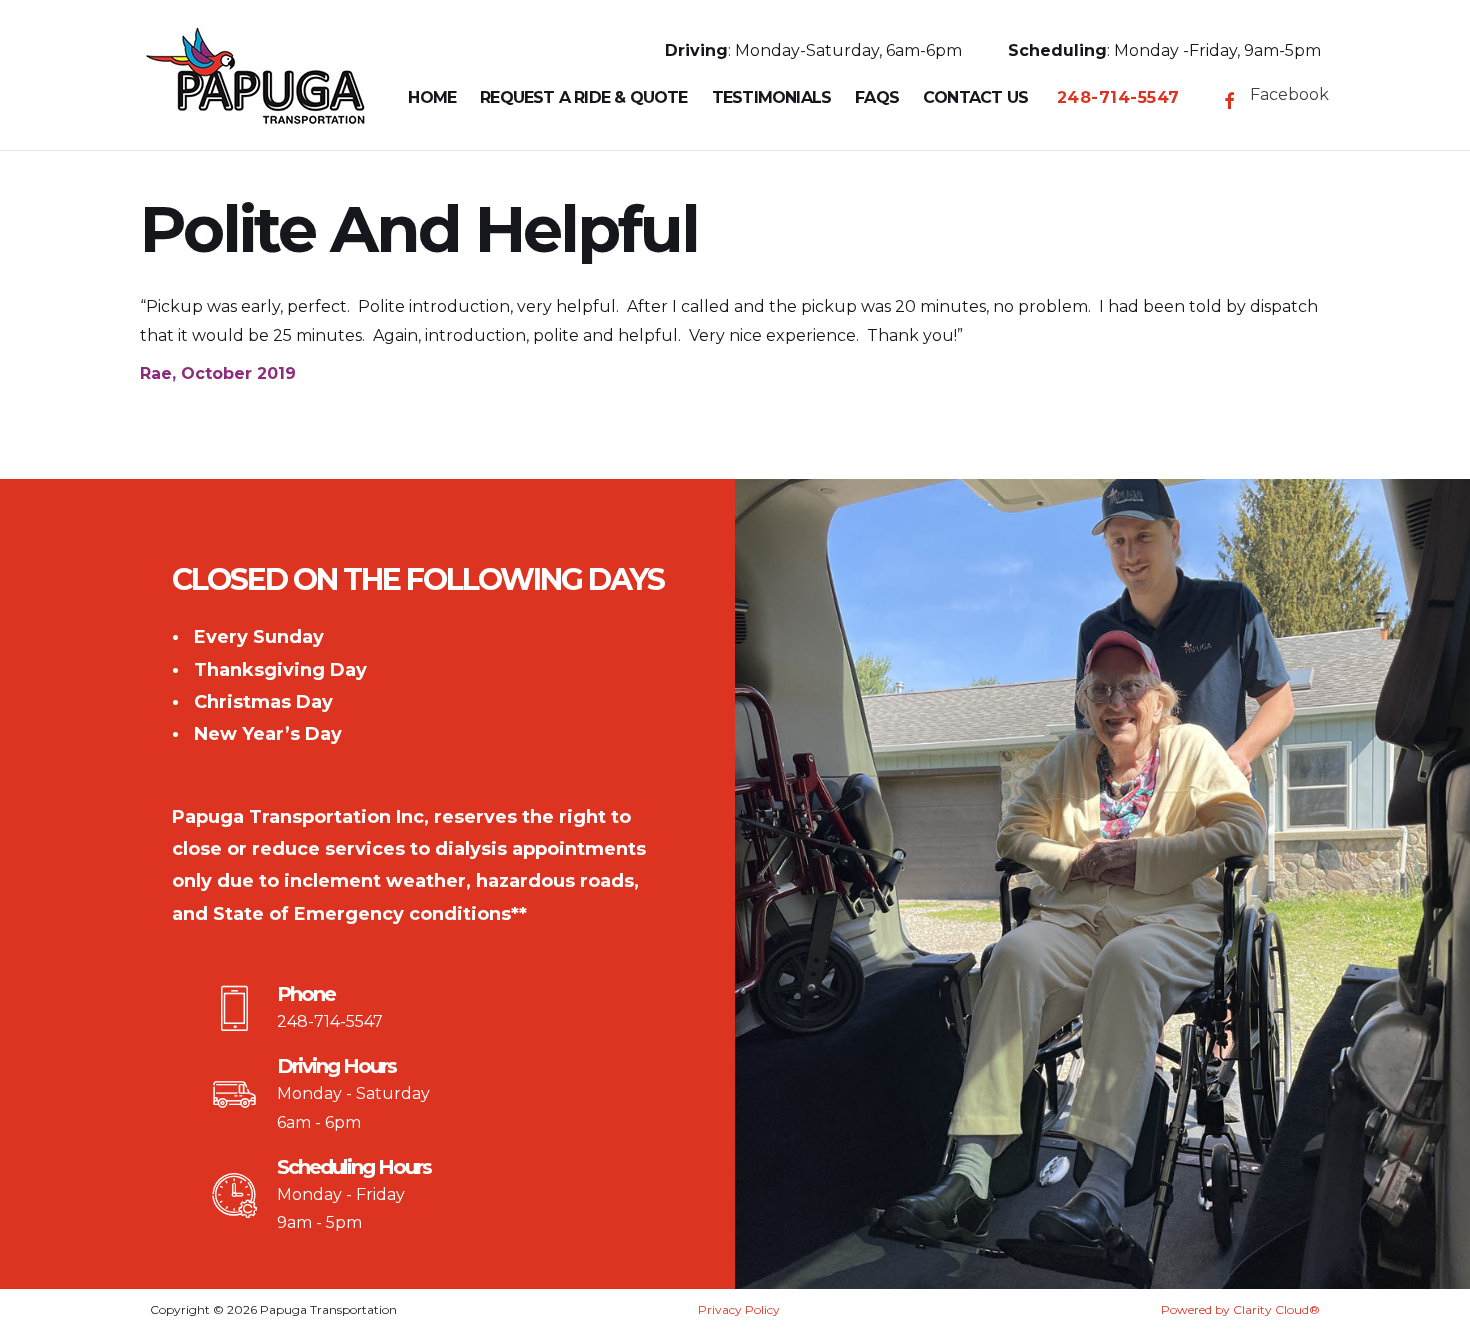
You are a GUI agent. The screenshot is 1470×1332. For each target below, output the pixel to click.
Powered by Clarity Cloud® (1240, 1309)
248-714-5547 (330, 1021)
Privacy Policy (739, 1309)
